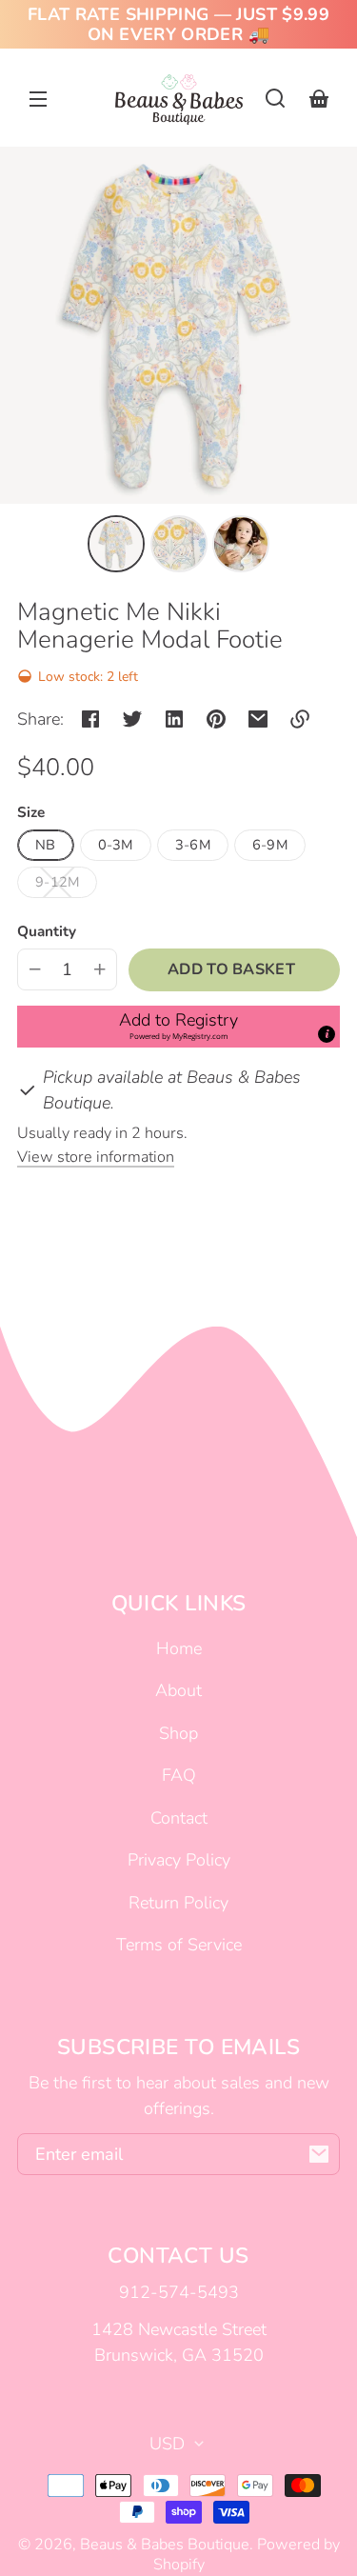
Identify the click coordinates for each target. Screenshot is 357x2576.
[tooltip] (327, 1034)
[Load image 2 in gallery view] (179, 544)
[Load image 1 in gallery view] (116, 544)
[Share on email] (258, 719)
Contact (179, 1818)
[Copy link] (300, 719)
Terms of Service (179, 1945)
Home (179, 1648)
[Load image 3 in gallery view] (241, 544)
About (178, 1690)
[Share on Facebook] (90, 719)
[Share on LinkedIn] (174, 719)
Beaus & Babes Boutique (165, 2545)
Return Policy (178, 1903)
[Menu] (38, 98)
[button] (275, 98)
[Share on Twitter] (132, 719)
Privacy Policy (179, 1860)
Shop (178, 1733)
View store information (96, 1157)
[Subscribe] (319, 2154)
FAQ (179, 1775)
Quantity (47, 931)
